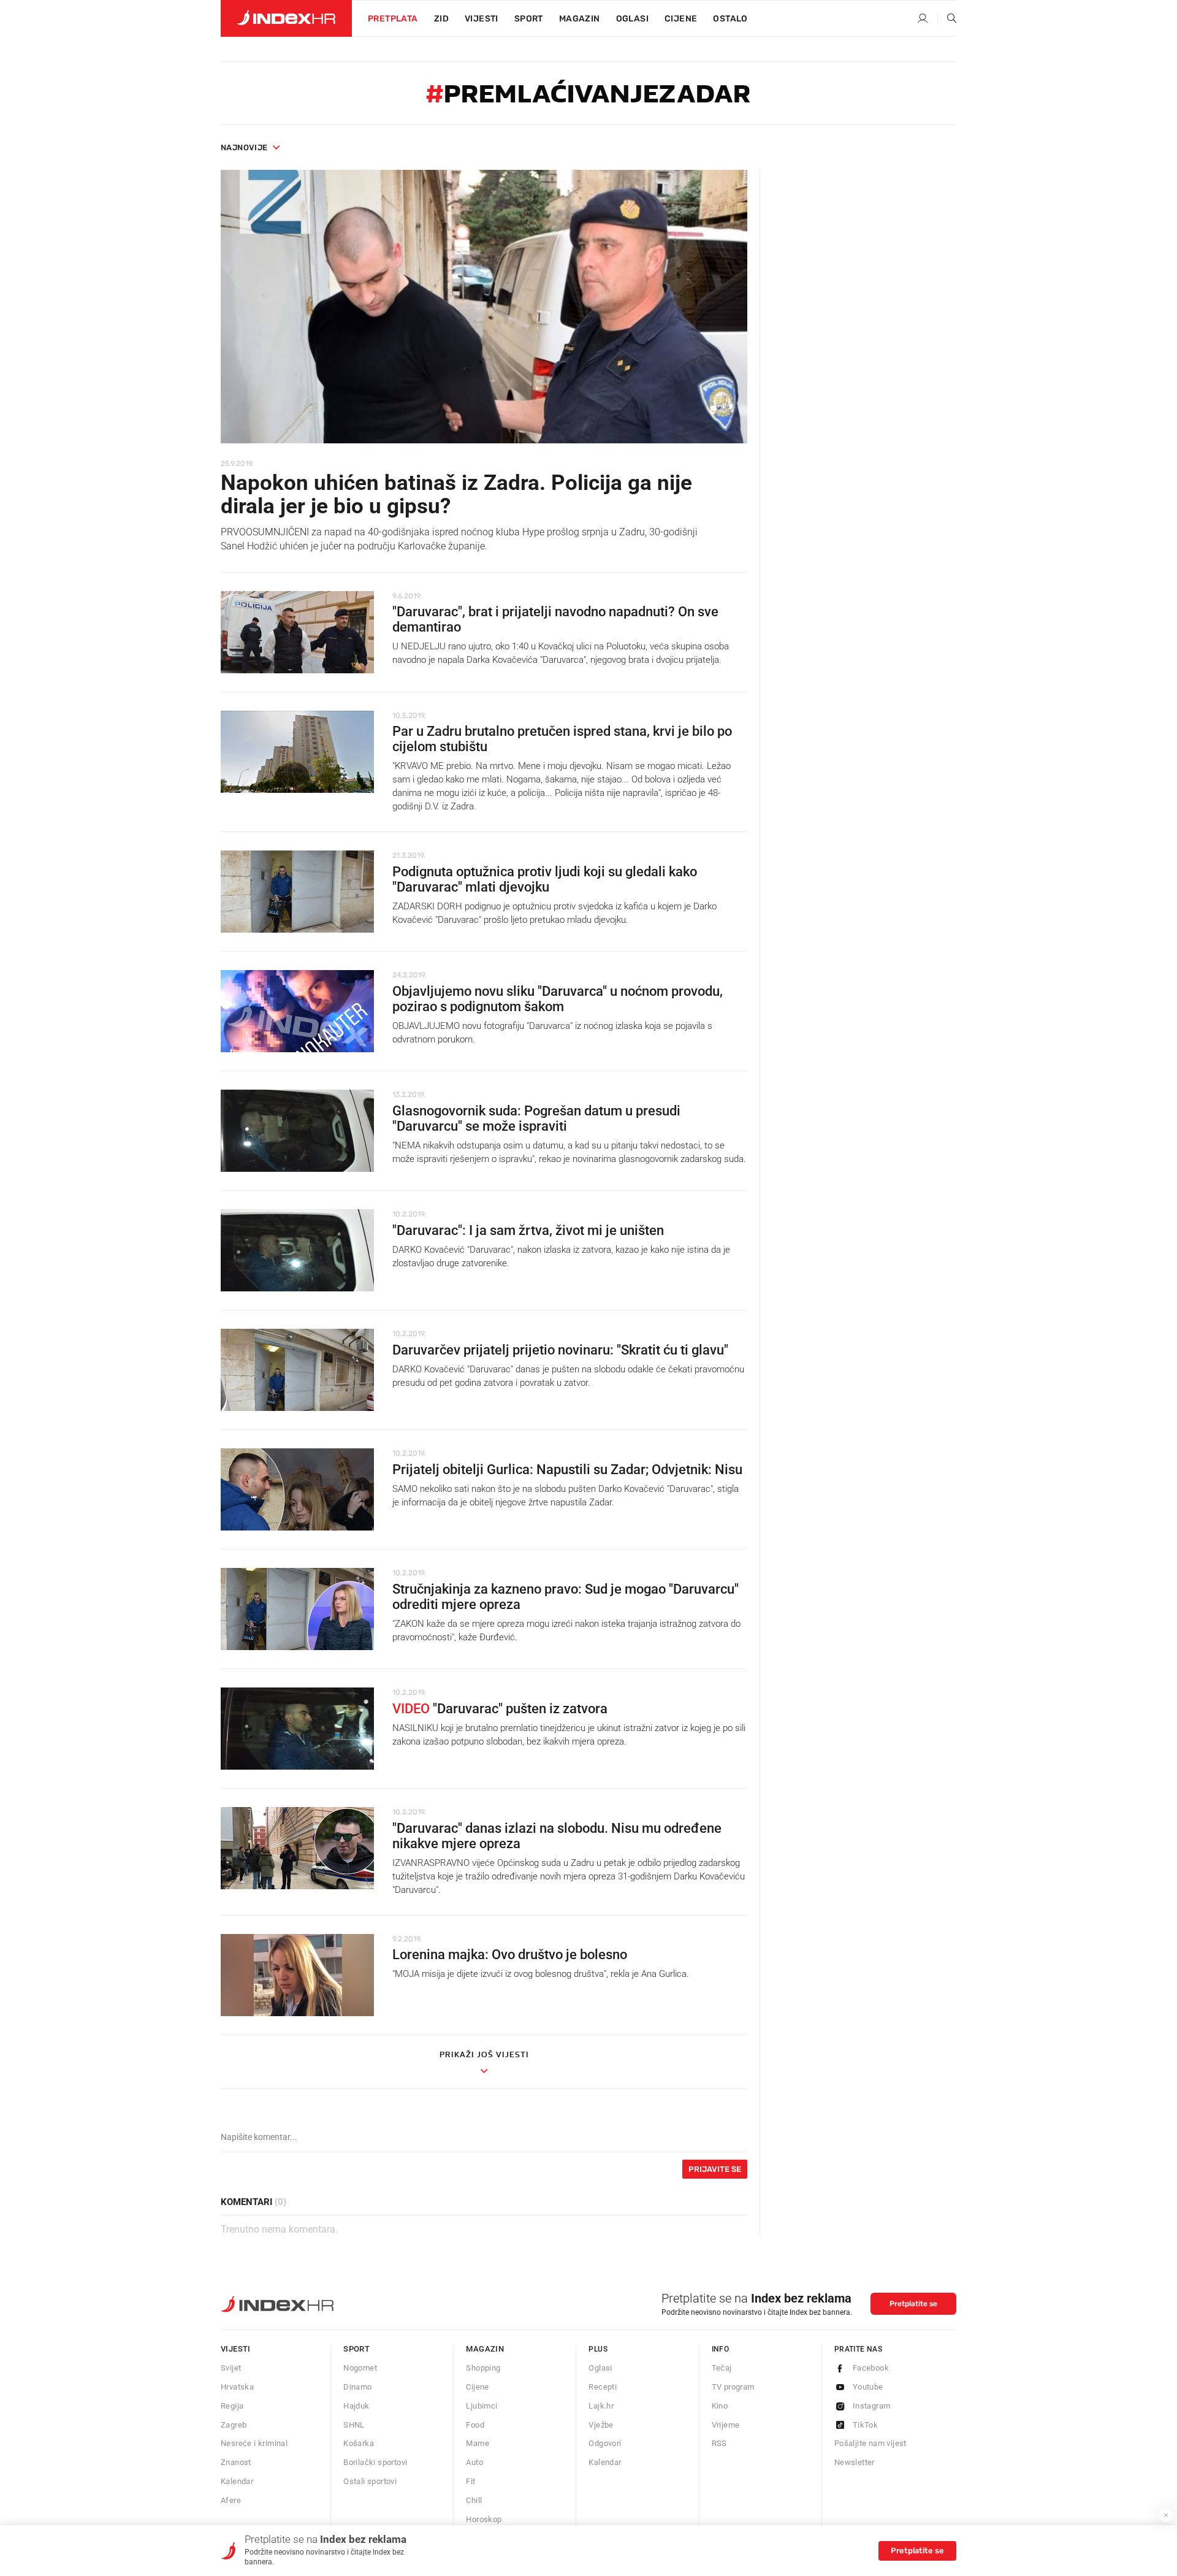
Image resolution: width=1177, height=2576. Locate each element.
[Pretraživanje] (947, 19)
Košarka (359, 2443)
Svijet (231, 2368)
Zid (441, 19)
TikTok (865, 2425)
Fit (470, 2481)
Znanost (236, 2462)
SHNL (354, 2425)
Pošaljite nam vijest (870, 2443)
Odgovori (605, 2443)
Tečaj (722, 2368)
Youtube (868, 2387)
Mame (478, 2443)
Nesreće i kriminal (254, 2443)
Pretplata (393, 19)
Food (475, 2425)
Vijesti (482, 19)
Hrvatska (237, 2387)
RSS (719, 2443)
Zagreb (234, 2425)
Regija (232, 2406)
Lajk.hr (601, 2406)
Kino (720, 2406)
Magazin (485, 2349)
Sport (529, 19)
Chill (474, 2500)
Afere (231, 2500)
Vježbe (601, 2425)
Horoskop (484, 2519)
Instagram (872, 2406)
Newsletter (855, 2462)
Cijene (681, 19)
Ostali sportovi (370, 2481)
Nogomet (360, 2368)
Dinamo (357, 2387)
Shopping (483, 2368)
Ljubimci (482, 2406)
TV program (733, 2387)
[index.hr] (286, 18)
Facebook (871, 2368)
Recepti (603, 2387)
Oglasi (632, 19)
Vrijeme (726, 2425)
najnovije (244, 147)
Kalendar (237, 2481)
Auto (474, 2462)
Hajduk (356, 2406)
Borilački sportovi (375, 2462)
